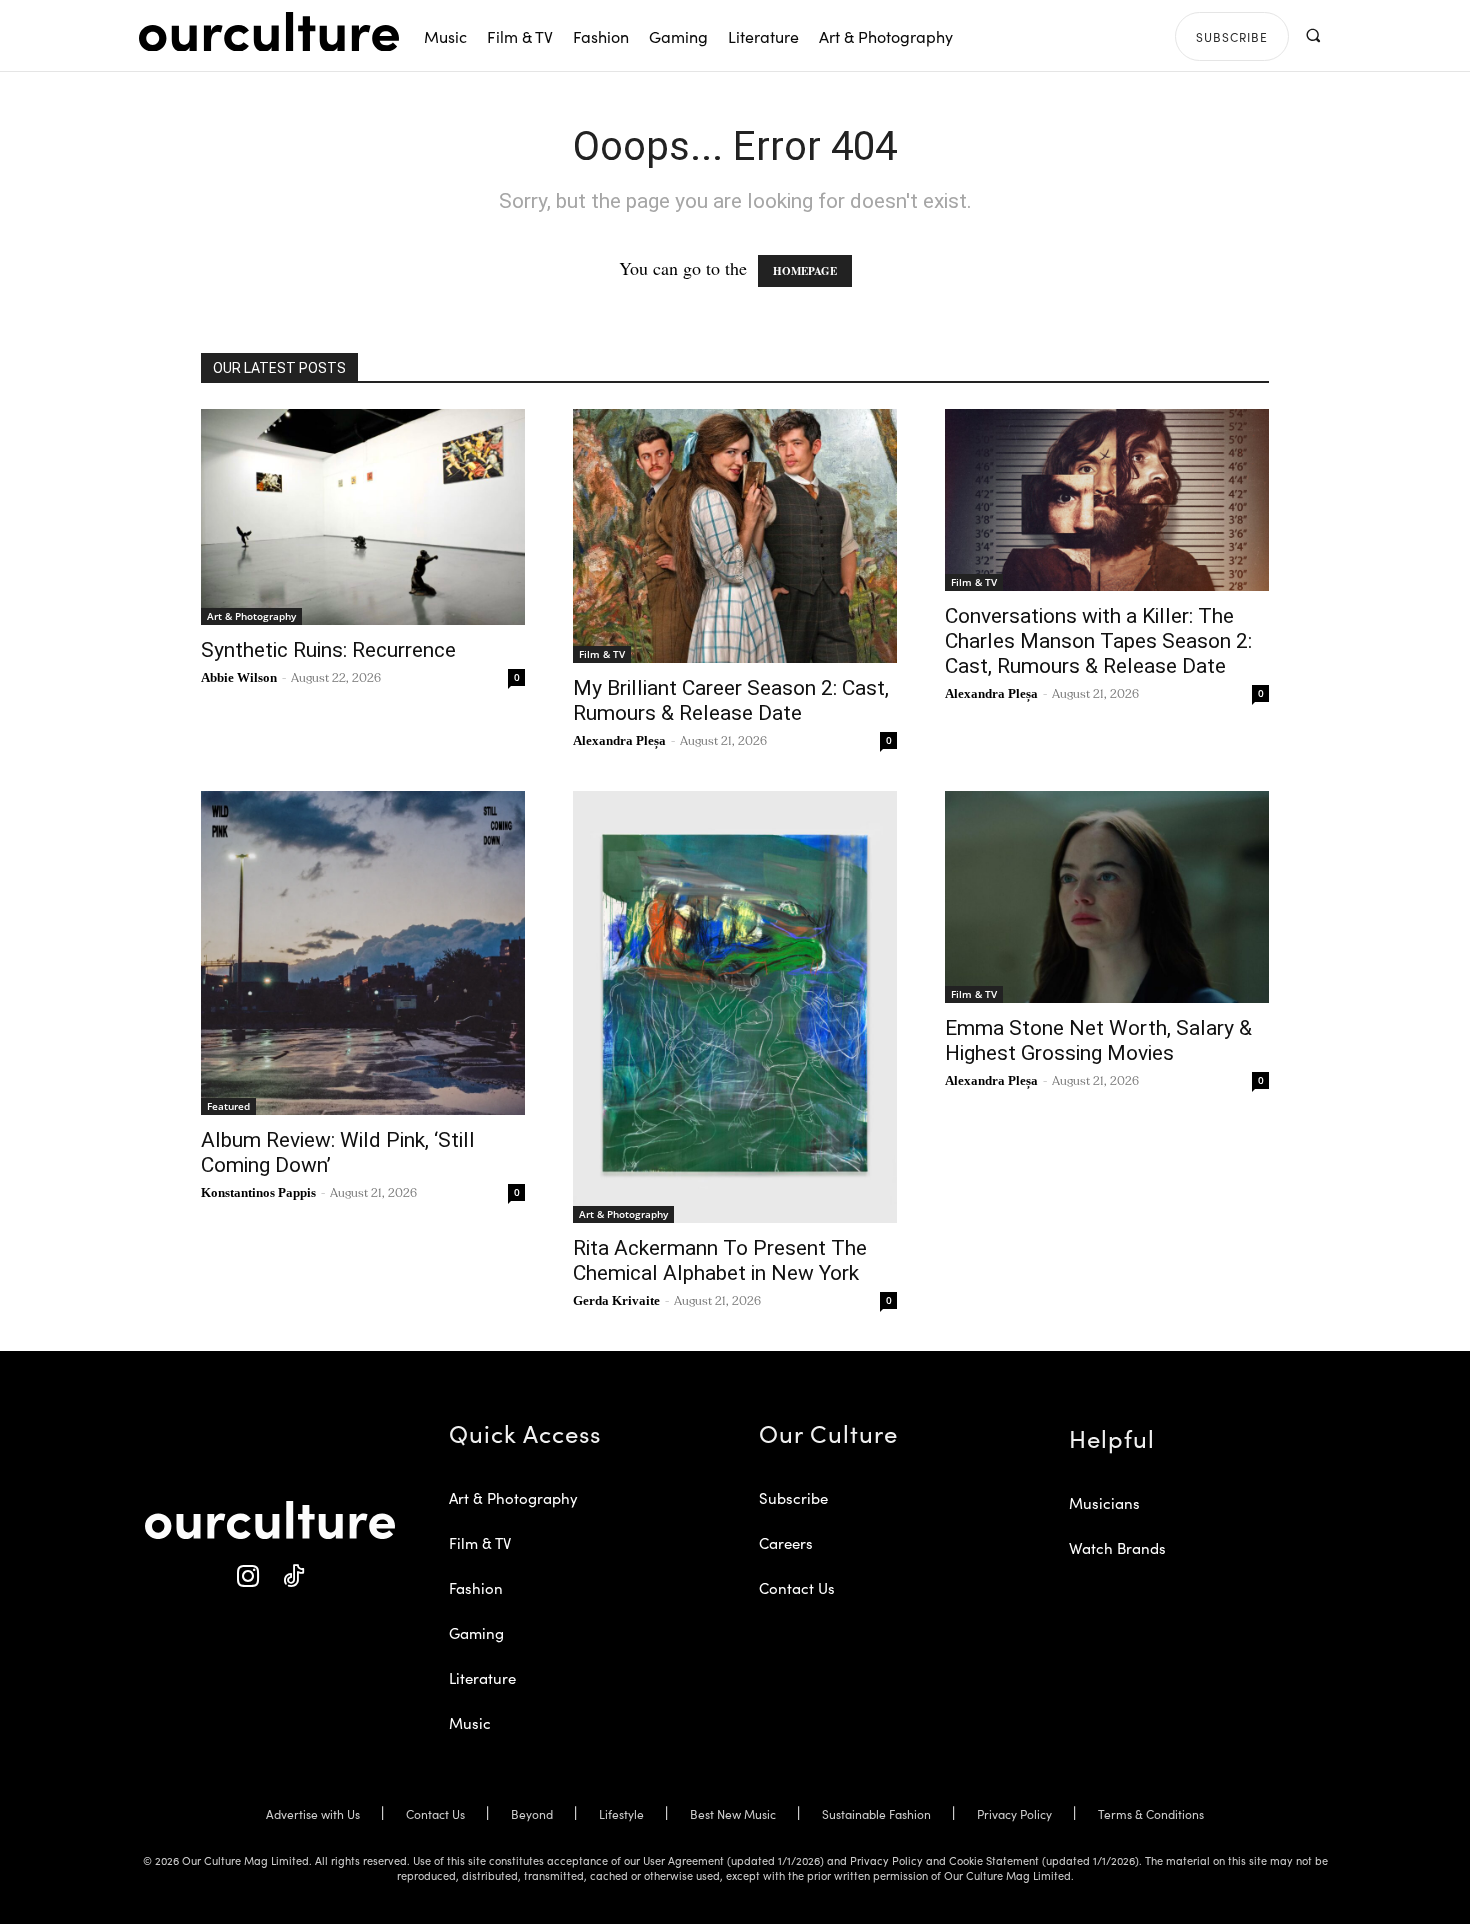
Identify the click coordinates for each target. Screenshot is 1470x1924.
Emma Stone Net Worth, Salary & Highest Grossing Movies (1098, 1040)
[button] (1312, 35)
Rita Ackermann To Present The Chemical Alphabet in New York (720, 1260)
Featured (228, 1106)
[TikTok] (292, 1576)
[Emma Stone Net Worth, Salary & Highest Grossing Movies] (1107, 897)
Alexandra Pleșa (619, 740)
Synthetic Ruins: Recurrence (328, 650)
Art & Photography (251, 616)
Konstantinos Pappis (258, 1192)
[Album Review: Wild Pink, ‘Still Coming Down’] (363, 953)
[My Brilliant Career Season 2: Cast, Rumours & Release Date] (735, 536)
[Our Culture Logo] (269, 32)
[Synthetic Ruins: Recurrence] (363, 517)
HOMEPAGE (805, 271)
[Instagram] (247, 1576)
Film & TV (602, 654)
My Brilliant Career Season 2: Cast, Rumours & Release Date (731, 700)
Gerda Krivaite (616, 1300)
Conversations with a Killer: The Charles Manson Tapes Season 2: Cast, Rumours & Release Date (1098, 641)
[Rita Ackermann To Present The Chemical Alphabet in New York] (735, 1007)
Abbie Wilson (239, 677)
